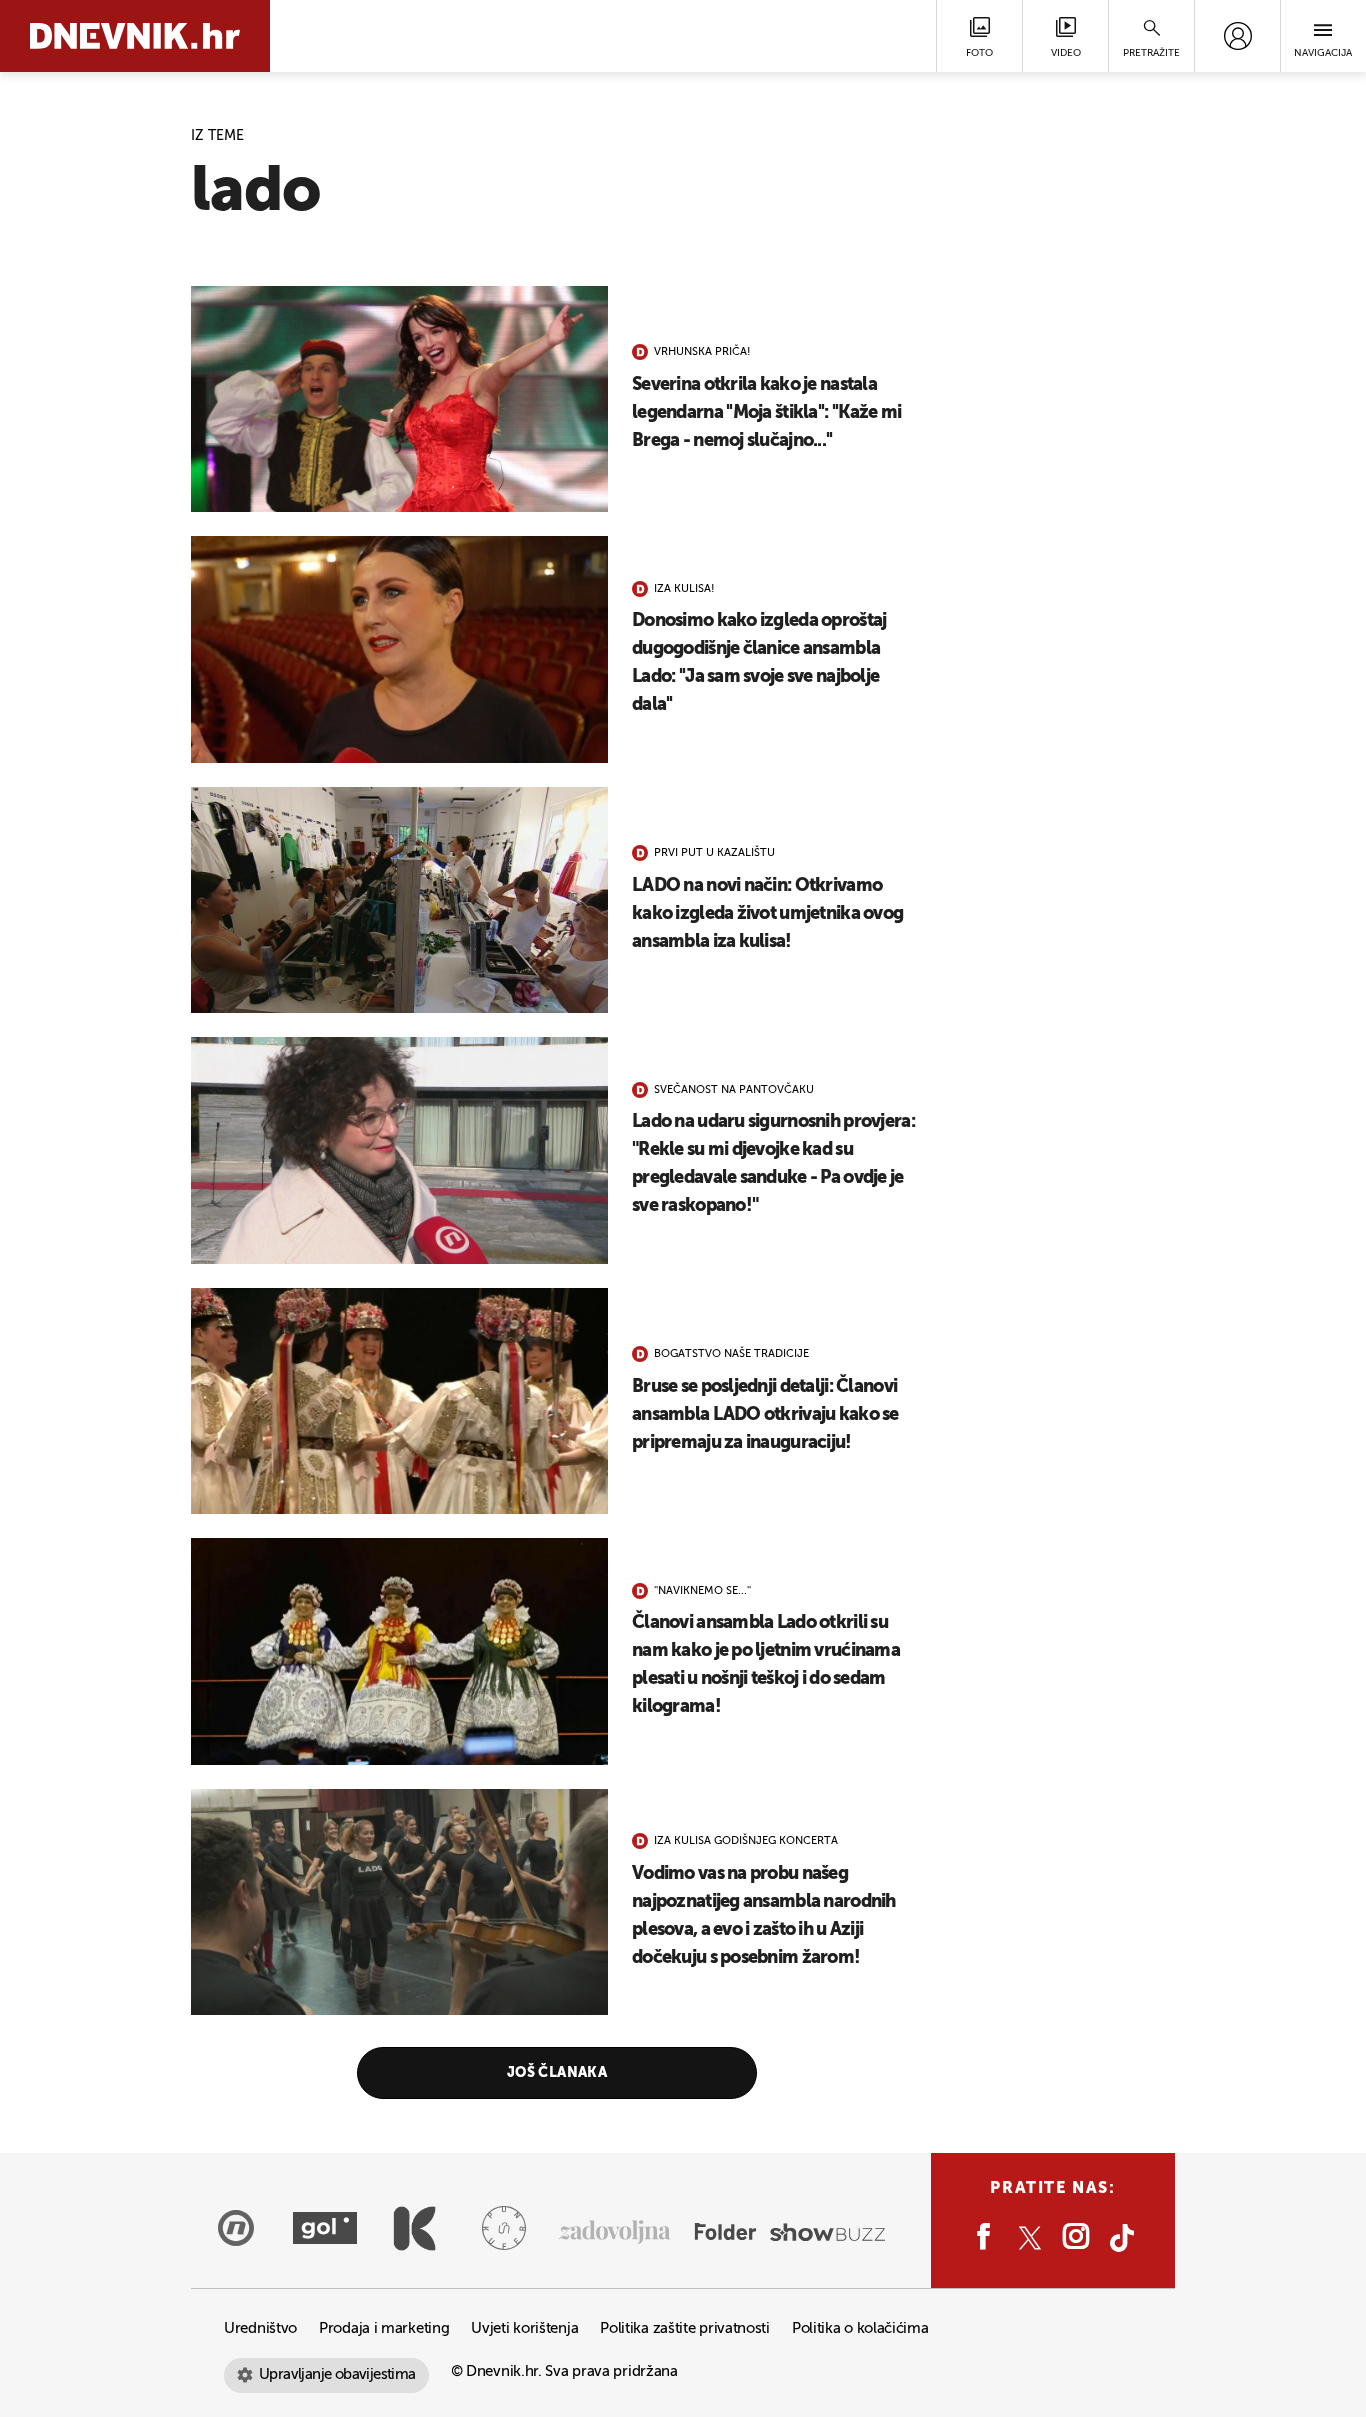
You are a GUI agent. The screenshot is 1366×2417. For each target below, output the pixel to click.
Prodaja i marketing (384, 2328)
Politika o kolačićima (860, 2328)
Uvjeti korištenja (524, 2328)
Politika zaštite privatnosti (685, 2328)
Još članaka (557, 2073)
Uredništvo (260, 2328)
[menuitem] (1237, 36)
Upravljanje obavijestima (337, 2374)
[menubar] (1237, 36)
